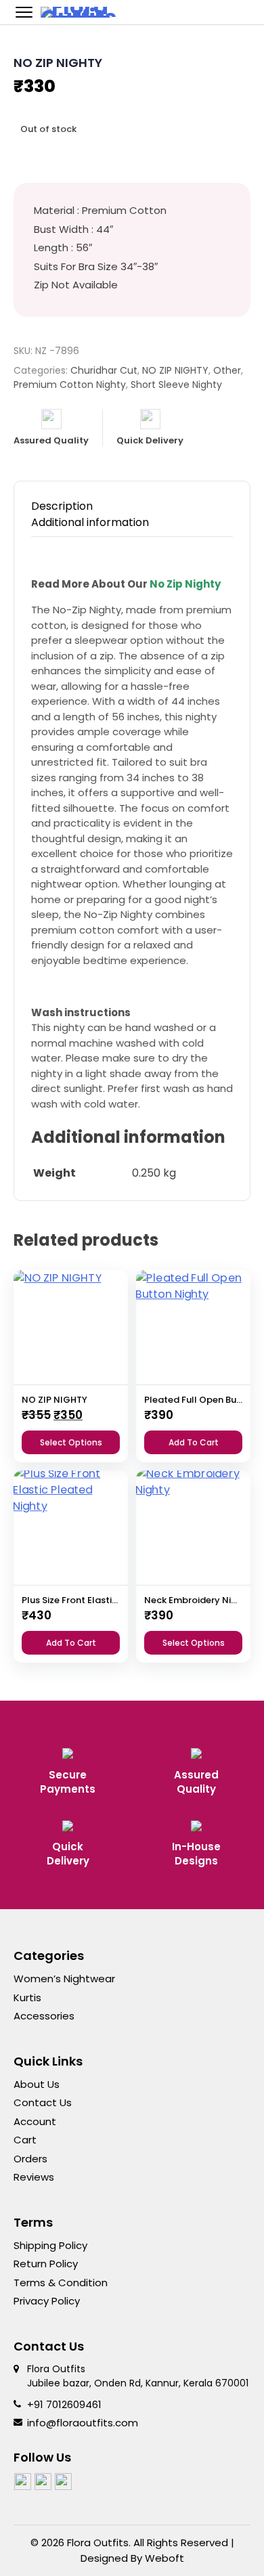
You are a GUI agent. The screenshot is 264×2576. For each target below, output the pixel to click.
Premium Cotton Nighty (70, 385)
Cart (25, 2140)
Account (35, 2121)
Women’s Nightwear (64, 1979)
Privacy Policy (47, 2301)
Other (227, 370)
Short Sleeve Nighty (176, 385)
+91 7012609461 (64, 2404)
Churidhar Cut (104, 370)
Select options (71, 1442)
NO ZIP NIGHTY (175, 370)
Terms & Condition (61, 2283)
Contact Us (43, 2102)
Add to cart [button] (194, 1442)
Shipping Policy (50, 2245)
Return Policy (46, 2264)
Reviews (34, 2177)
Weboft (164, 2558)
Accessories (44, 2016)
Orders (30, 2159)
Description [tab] (62, 506)
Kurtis (27, 1998)
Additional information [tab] (90, 522)
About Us (37, 2084)
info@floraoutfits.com (83, 2423)
